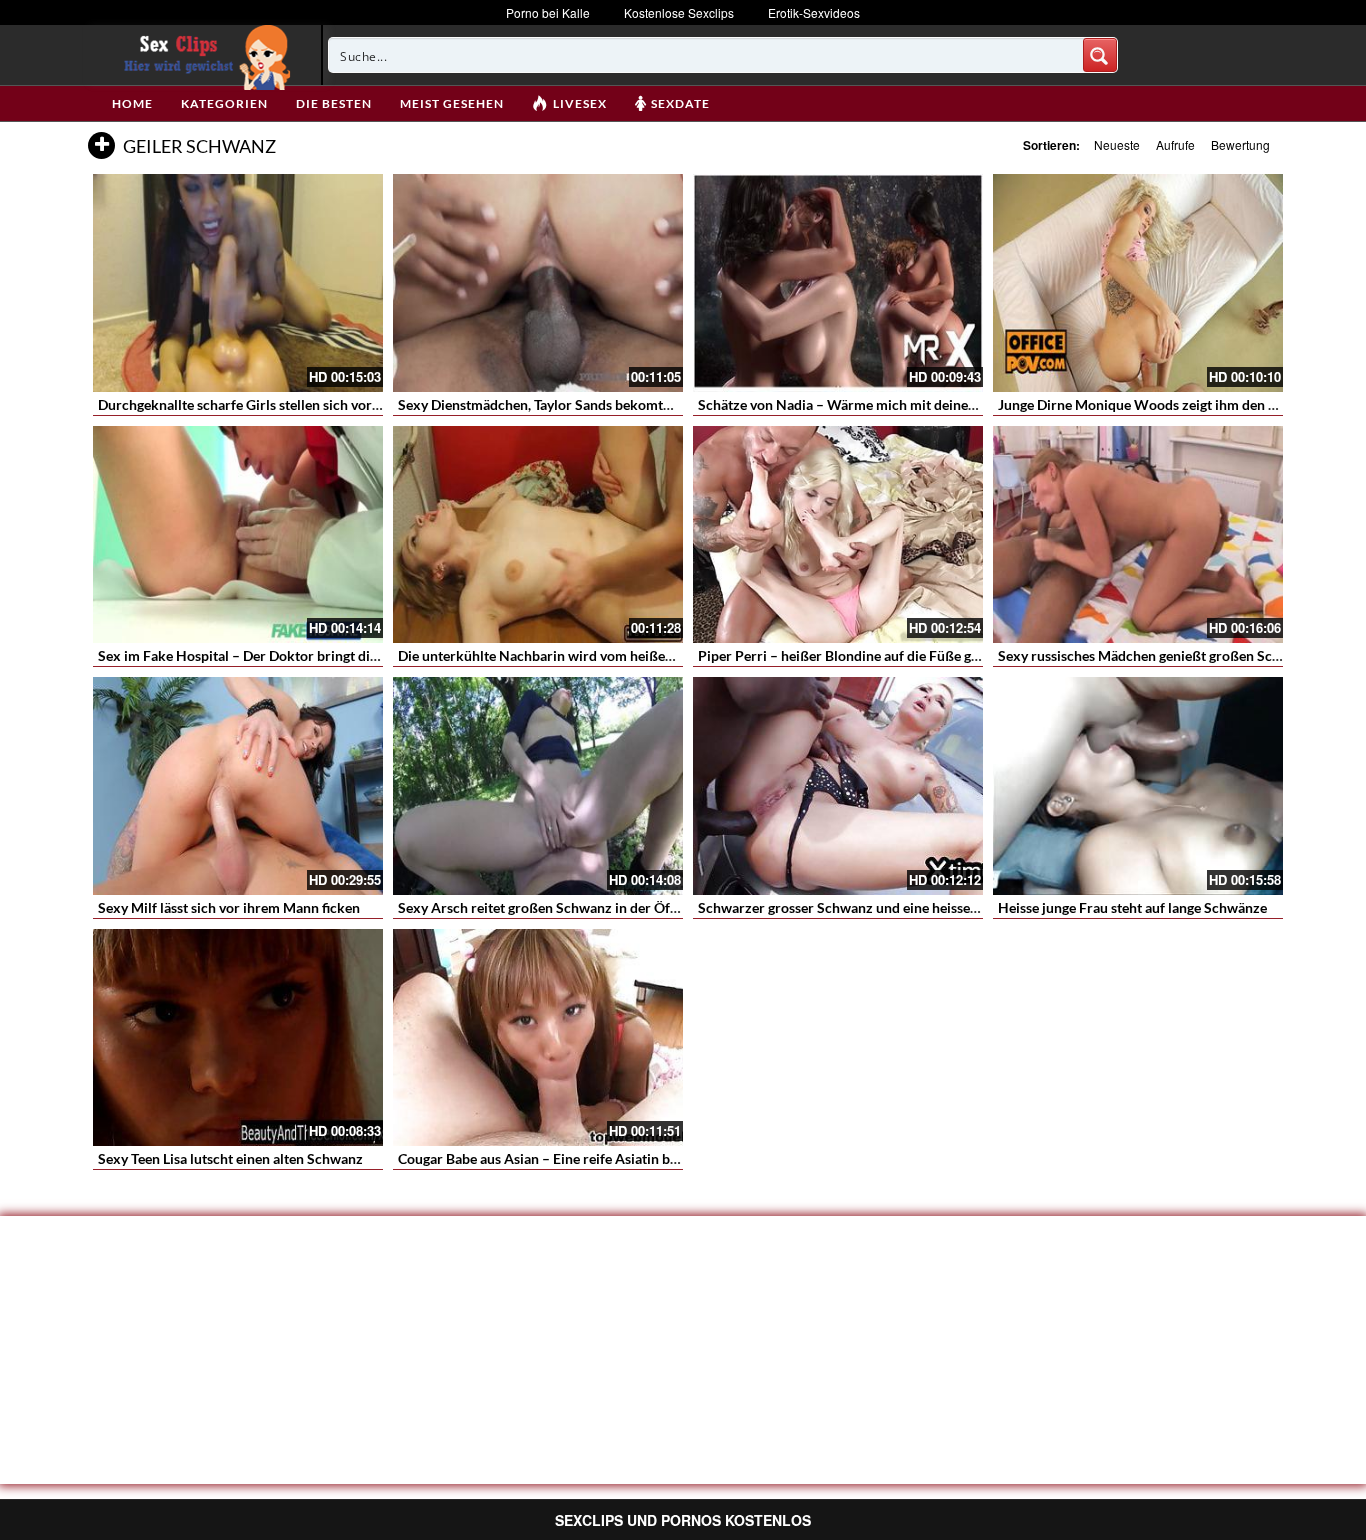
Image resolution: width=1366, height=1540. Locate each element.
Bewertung (1240, 144)
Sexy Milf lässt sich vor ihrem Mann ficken (229, 907)
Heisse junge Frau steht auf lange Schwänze (1132, 907)
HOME (132, 103)
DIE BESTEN (334, 103)
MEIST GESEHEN (452, 103)
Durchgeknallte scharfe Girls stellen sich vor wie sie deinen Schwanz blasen (331, 404)
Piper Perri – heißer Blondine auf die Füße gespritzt (858, 655)
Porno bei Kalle (548, 12)
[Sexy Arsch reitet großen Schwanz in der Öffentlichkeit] (538, 786)
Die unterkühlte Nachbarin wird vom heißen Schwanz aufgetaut (596, 655)
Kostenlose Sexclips (679, 12)
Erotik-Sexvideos (814, 12)
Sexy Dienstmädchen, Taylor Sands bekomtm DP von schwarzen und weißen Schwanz (663, 404)
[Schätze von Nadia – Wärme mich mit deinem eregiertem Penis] (838, 283)
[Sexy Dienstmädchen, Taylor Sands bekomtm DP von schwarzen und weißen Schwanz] (538, 283)
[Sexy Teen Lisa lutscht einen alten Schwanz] (238, 1038)
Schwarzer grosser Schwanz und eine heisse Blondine (863, 907)
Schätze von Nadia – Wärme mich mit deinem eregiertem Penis (893, 404)
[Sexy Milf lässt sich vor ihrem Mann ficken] (238, 786)
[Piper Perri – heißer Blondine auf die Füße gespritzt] (838, 535)
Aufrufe (1175, 144)
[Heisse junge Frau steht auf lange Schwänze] (1138, 786)
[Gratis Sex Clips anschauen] (202, 55)
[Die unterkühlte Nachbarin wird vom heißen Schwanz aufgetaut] (538, 535)
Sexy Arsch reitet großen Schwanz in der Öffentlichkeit (570, 907)
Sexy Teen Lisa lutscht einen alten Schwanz (230, 1158)
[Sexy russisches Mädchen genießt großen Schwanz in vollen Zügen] (1138, 535)
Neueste (1117, 144)
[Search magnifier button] (1100, 55)
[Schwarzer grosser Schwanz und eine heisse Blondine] (838, 786)
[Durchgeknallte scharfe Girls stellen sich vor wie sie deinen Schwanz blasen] (238, 283)
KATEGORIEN (224, 103)
